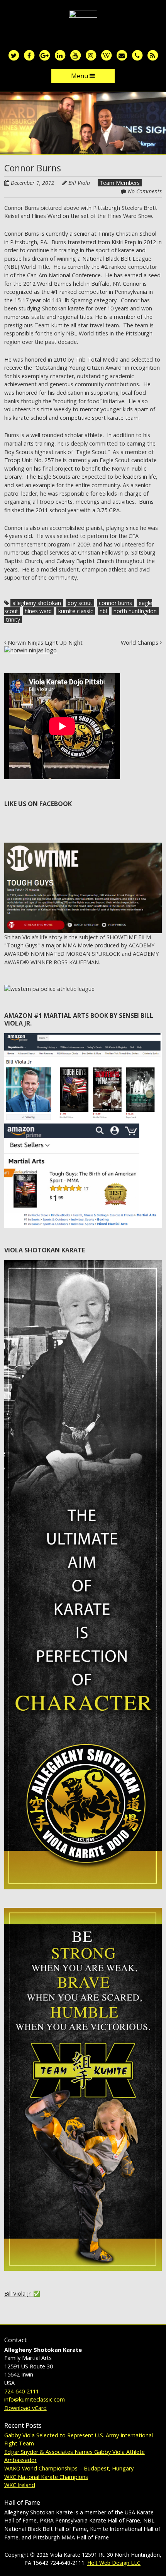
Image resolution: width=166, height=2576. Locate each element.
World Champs (140, 643)
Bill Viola (79, 183)
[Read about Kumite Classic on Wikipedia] (106, 55)
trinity (13, 619)
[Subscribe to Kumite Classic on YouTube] (75, 55)
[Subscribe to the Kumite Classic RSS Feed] (152, 55)
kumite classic (76, 611)
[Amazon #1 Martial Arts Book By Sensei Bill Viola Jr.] (83, 1037)
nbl (103, 611)
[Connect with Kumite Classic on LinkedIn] (60, 55)
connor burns (115, 603)
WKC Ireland (20, 2485)
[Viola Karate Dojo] (83, 22)
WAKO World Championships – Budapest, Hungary (69, 2468)
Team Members (120, 183)
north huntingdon (135, 611)
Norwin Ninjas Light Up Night (44, 643)
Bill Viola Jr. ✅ (22, 2294)
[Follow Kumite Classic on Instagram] (91, 55)
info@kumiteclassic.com (35, 2399)
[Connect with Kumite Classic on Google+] (44, 55)
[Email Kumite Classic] (122, 55)
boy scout (80, 603)
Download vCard (25, 2408)
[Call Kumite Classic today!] (137, 55)
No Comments (145, 191)
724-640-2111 (22, 2391)
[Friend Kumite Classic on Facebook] (29, 55)
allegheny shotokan (37, 603)
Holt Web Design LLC (114, 2563)
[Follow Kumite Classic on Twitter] (14, 55)
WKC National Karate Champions (46, 2477)
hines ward (38, 611)
